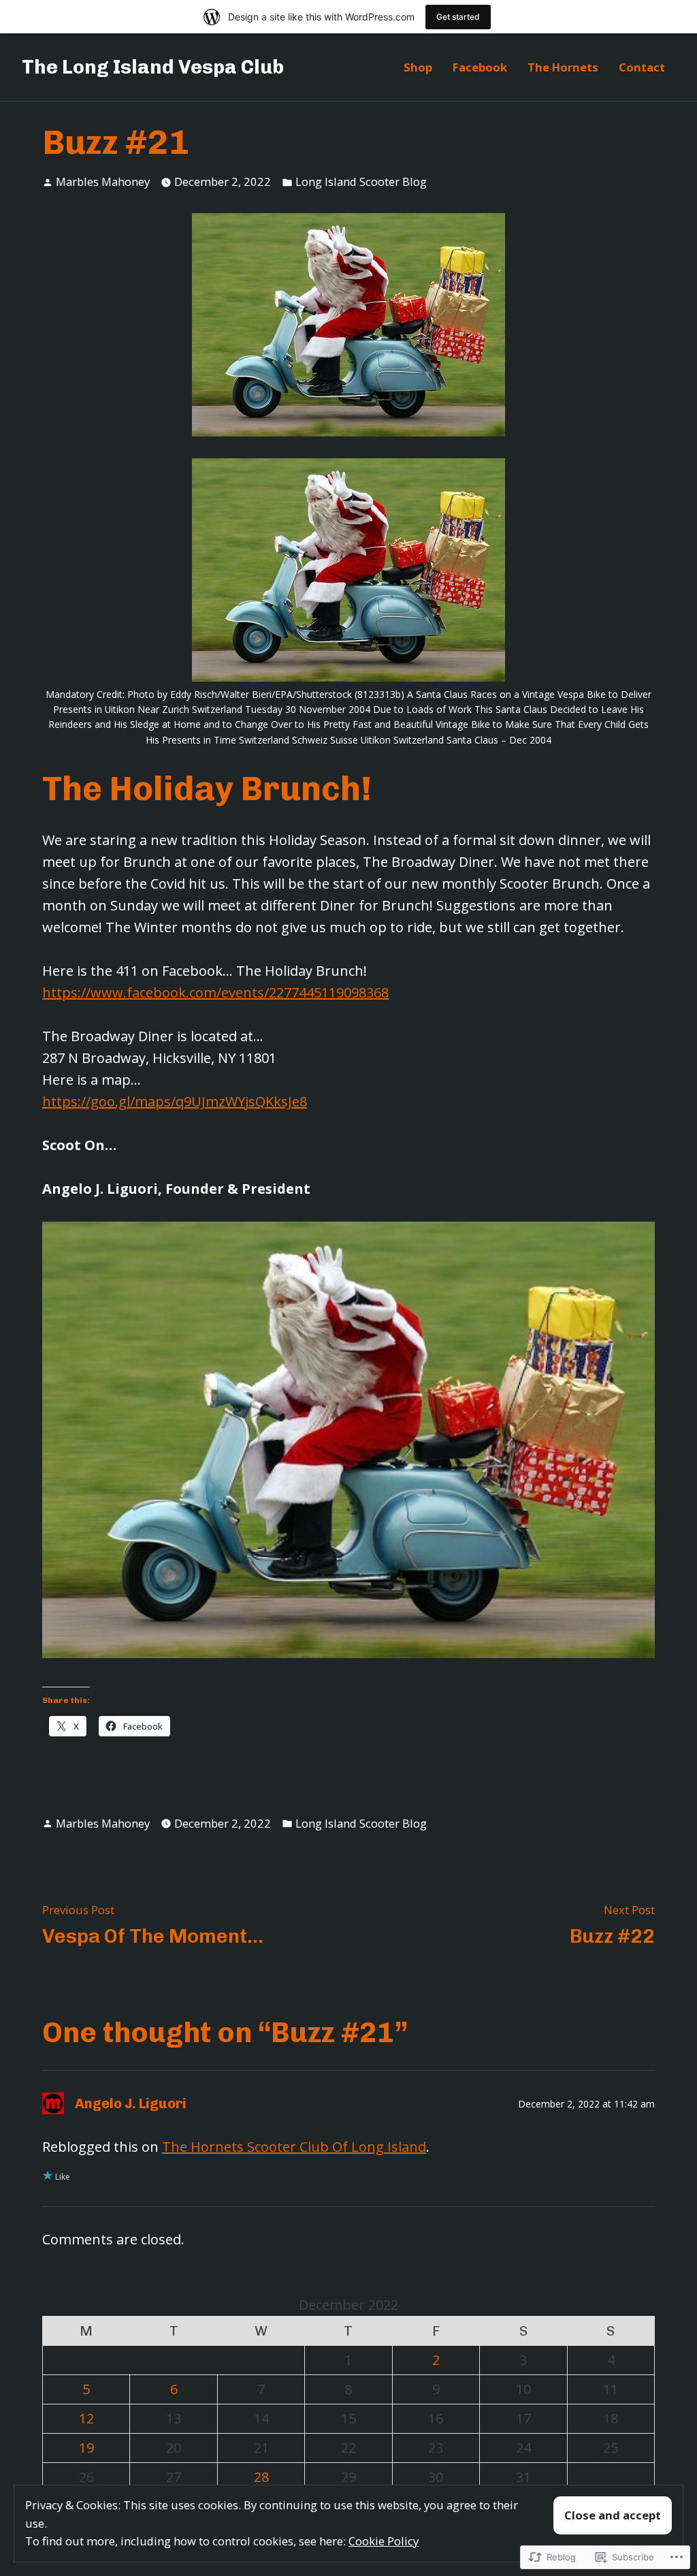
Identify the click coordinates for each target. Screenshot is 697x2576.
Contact (642, 67)
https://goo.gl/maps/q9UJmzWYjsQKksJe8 (175, 1101)
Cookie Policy (384, 2541)
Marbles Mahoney (103, 181)
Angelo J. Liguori (131, 2103)
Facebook (480, 67)
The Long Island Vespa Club (153, 67)
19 (86, 2448)
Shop (418, 67)
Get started (458, 17)
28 (261, 2477)
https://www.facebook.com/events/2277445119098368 (215, 992)
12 (86, 2418)
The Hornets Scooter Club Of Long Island (294, 2147)
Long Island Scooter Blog (361, 181)
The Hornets (563, 67)
